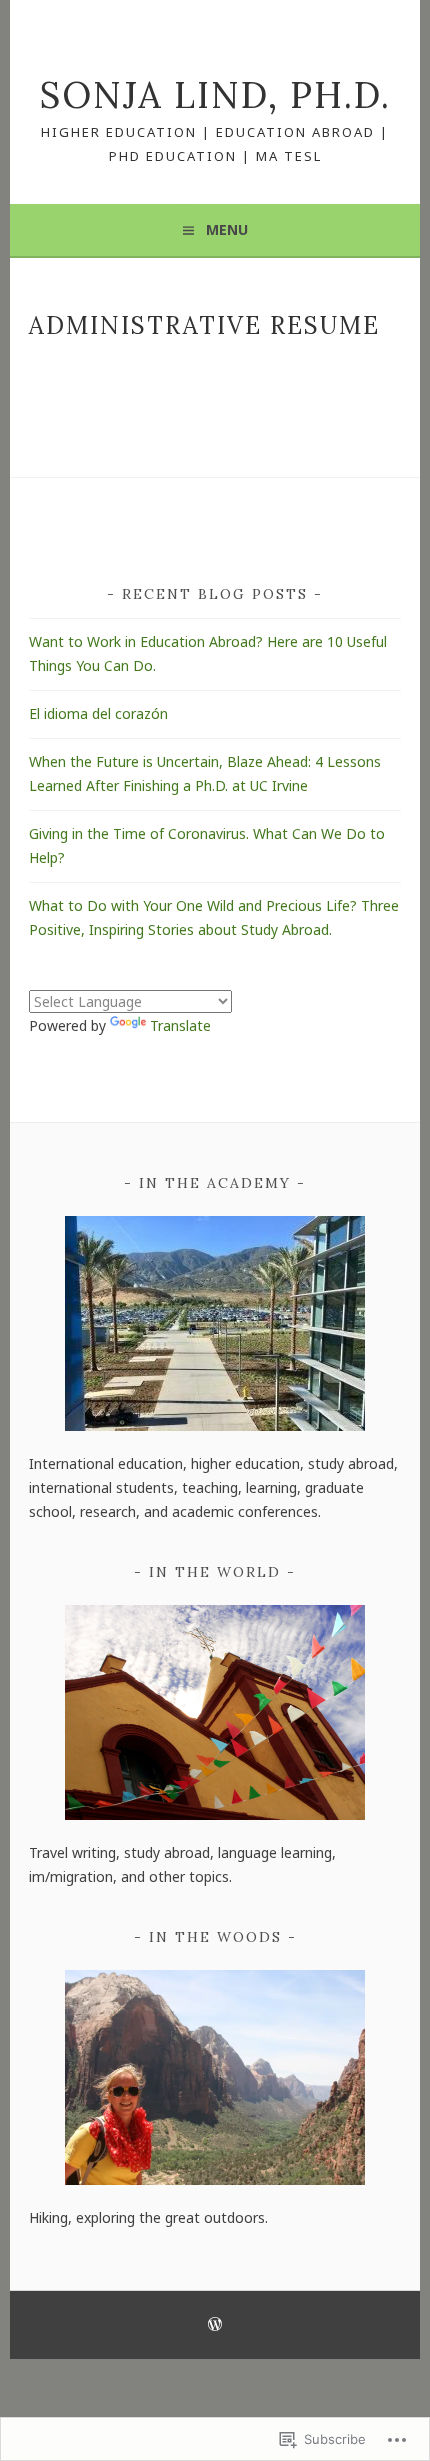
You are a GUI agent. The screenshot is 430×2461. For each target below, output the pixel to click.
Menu (227, 229)
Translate (180, 1025)
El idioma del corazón (98, 713)
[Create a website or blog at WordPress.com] (215, 2325)
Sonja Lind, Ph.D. (215, 95)
